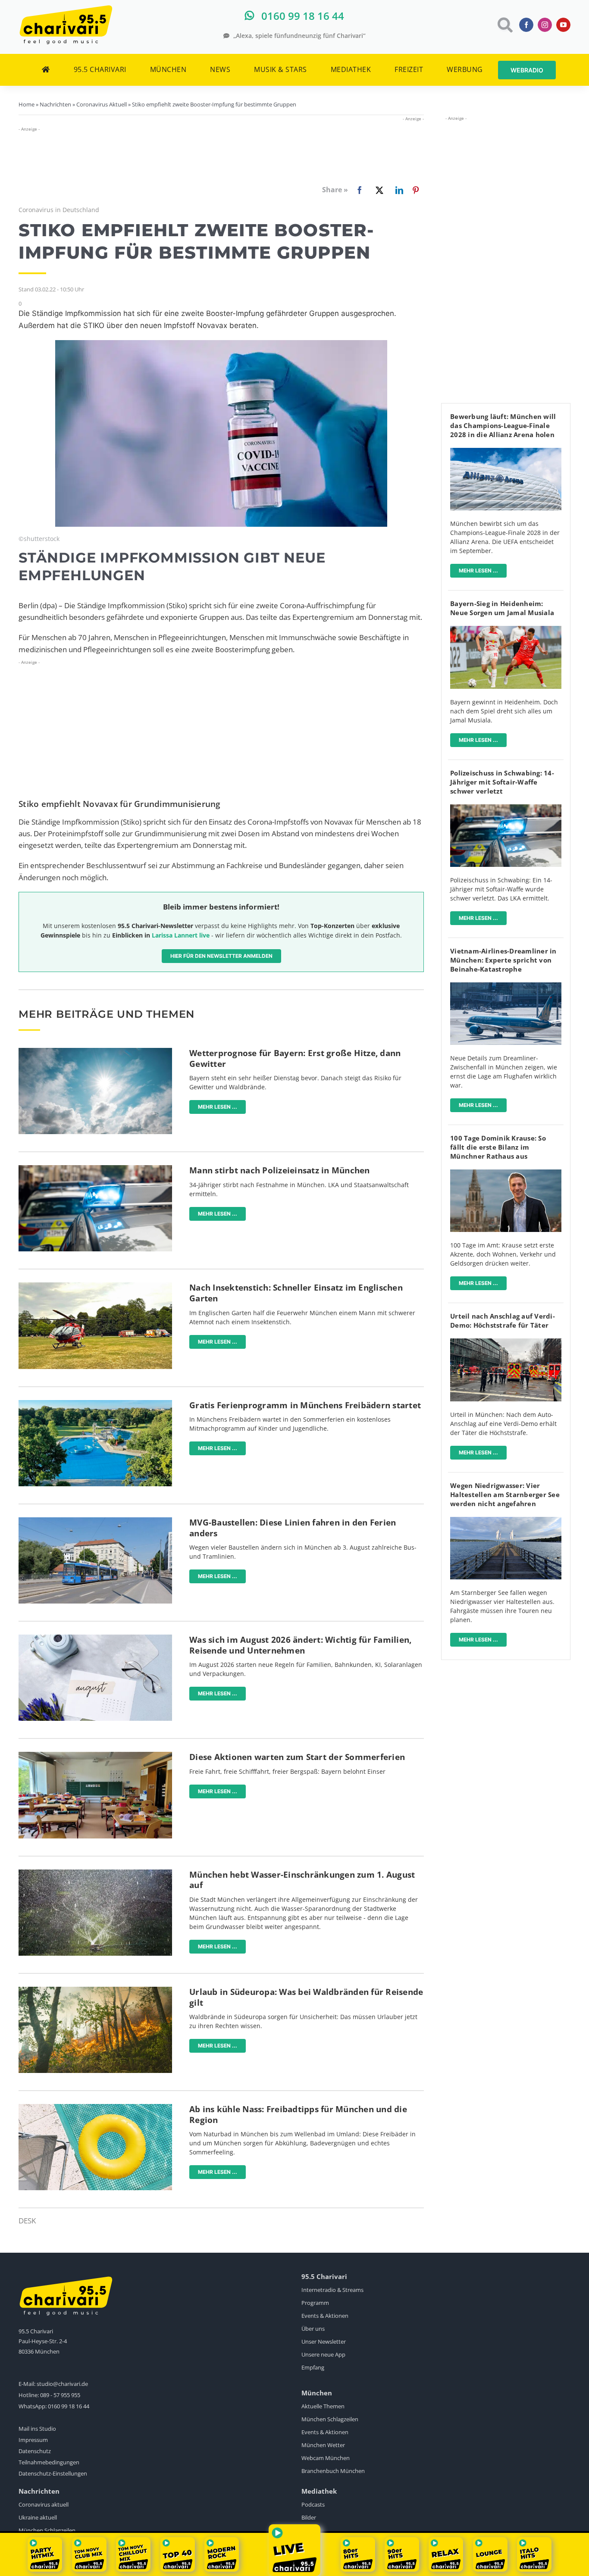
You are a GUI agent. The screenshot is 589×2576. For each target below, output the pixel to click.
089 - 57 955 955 (60, 2395)
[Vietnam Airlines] (506, 986)
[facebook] (526, 25)
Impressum (33, 2440)
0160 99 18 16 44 (69, 2406)
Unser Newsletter (324, 2342)
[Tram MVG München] (95, 1521)
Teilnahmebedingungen (49, 2462)
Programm (315, 2303)
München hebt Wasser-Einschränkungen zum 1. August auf (302, 1880)
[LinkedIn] (398, 190)
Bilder (309, 2517)
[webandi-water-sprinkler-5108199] (95, 1873)
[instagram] (545, 25)
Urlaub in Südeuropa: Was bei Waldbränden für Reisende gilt (306, 1997)
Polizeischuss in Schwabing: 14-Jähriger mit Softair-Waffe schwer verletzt (502, 782)
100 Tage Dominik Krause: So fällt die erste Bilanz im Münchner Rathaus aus (498, 1147)
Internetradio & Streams (332, 2290)
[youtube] (563, 25)
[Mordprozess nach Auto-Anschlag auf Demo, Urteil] (506, 1342)
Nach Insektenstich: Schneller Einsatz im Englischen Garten (296, 1293)
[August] (95, 1638)
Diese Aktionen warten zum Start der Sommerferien (297, 1757)
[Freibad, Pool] (95, 2108)
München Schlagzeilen (330, 2419)
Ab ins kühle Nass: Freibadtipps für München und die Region (298, 2115)
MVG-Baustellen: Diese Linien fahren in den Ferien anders (293, 1528)
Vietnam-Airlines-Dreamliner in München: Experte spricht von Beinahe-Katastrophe (503, 960)
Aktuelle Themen (323, 2406)
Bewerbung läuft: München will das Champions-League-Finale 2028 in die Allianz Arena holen (503, 425)
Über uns (313, 2329)
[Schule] (95, 1755)
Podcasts (313, 2504)
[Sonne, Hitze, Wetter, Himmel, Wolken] (95, 1052)
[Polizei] (95, 1169)
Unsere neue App (323, 2354)
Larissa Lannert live (181, 935)
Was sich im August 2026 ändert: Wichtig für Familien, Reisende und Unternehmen (300, 1645)
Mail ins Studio (37, 2429)
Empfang (313, 2367)
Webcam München (326, 2458)
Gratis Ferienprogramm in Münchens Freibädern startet (305, 1405)
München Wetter (323, 2445)
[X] (378, 190)
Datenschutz (35, 2451)
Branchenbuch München (333, 2471)
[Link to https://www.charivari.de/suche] (504, 25)
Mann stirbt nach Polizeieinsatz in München (280, 1170)
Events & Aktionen (325, 2316)
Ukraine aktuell (38, 2517)
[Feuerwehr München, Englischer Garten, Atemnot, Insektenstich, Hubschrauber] (95, 1286)
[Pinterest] (416, 190)
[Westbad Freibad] (95, 1404)
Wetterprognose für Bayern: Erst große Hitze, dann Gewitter (295, 1058)
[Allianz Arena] (506, 452)
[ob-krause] (506, 1173)
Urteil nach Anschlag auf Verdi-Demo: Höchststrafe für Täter (503, 1321)
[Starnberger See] (506, 1521)
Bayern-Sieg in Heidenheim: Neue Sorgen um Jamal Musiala (502, 608)
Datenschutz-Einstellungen (53, 2473)
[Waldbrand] (95, 1990)
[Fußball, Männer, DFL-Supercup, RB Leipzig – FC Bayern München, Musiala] (506, 630)
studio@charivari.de (62, 2384)
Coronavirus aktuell (44, 2504)
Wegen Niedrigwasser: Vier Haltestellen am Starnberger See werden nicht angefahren (505, 1494)
